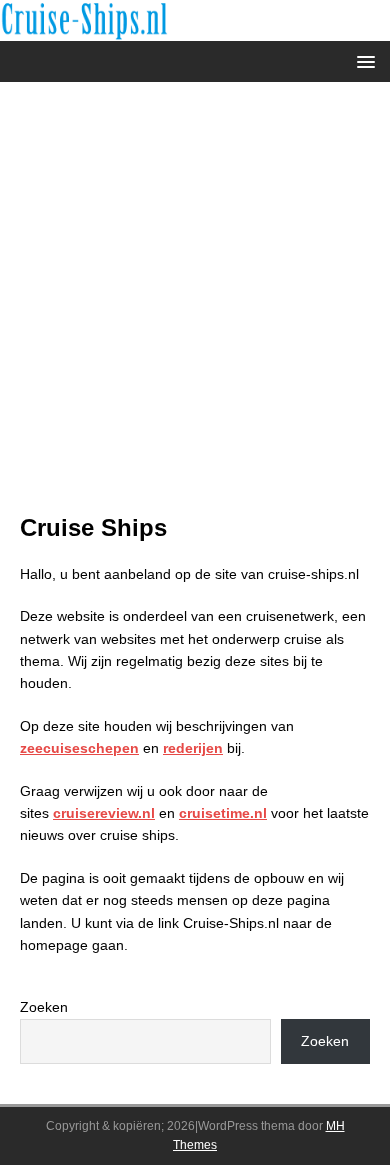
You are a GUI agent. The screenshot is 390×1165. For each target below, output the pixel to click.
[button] (362, 60)
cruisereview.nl (104, 813)
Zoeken (44, 1007)
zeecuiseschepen (79, 748)
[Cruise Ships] (195, 29)
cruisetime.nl (223, 813)
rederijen (193, 748)
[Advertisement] (195, 307)
